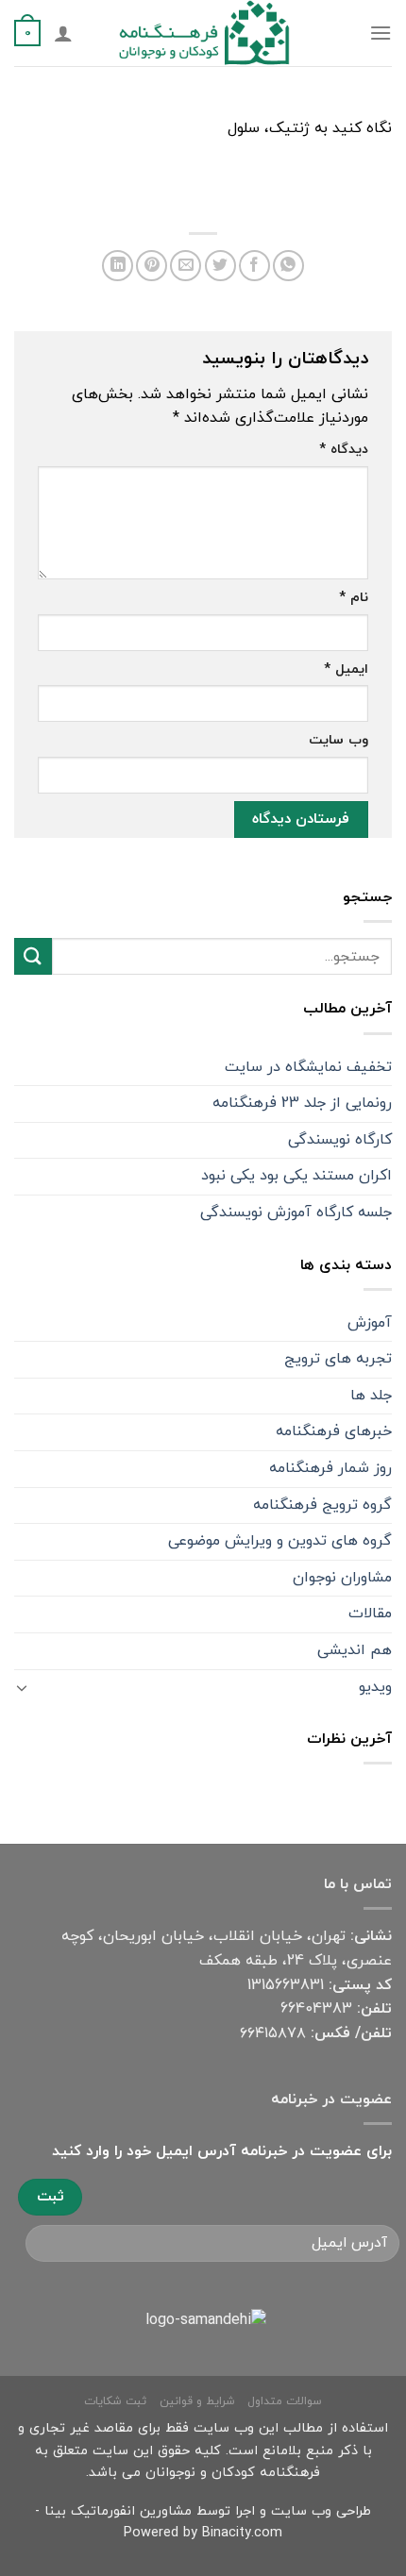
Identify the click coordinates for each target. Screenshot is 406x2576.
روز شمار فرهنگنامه (330, 1468)
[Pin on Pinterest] (152, 266)
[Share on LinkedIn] (118, 266)
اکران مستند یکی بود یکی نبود (296, 1176)
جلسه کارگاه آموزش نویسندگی (296, 1213)
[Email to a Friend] (186, 266)
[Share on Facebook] (254, 266)
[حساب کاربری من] (63, 33)
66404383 (316, 2009)
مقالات (370, 1614)
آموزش (370, 1323)
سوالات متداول (285, 2401)
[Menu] (381, 33)
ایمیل (346, 669)
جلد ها (371, 1396)
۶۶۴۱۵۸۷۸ (273, 2033)
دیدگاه (344, 450)
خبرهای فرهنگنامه (334, 1431)
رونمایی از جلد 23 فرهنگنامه (302, 1103)
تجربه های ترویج (338, 1359)
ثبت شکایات (115, 2401)
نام (354, 598)
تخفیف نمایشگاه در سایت (308, 1067)
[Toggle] (22, 1687)
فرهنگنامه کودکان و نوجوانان (233, 2473)
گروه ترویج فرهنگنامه (322, 1505)
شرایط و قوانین (197, 2401)
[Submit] (33, 956)
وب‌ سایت (338, 740)
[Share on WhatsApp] (288, 266)
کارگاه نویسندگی (340, 1140)
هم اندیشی (355, 1650)
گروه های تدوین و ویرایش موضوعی (280, 1541)
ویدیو (375, 1687)
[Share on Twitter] (220, 266)
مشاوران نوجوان (342, 1578)
